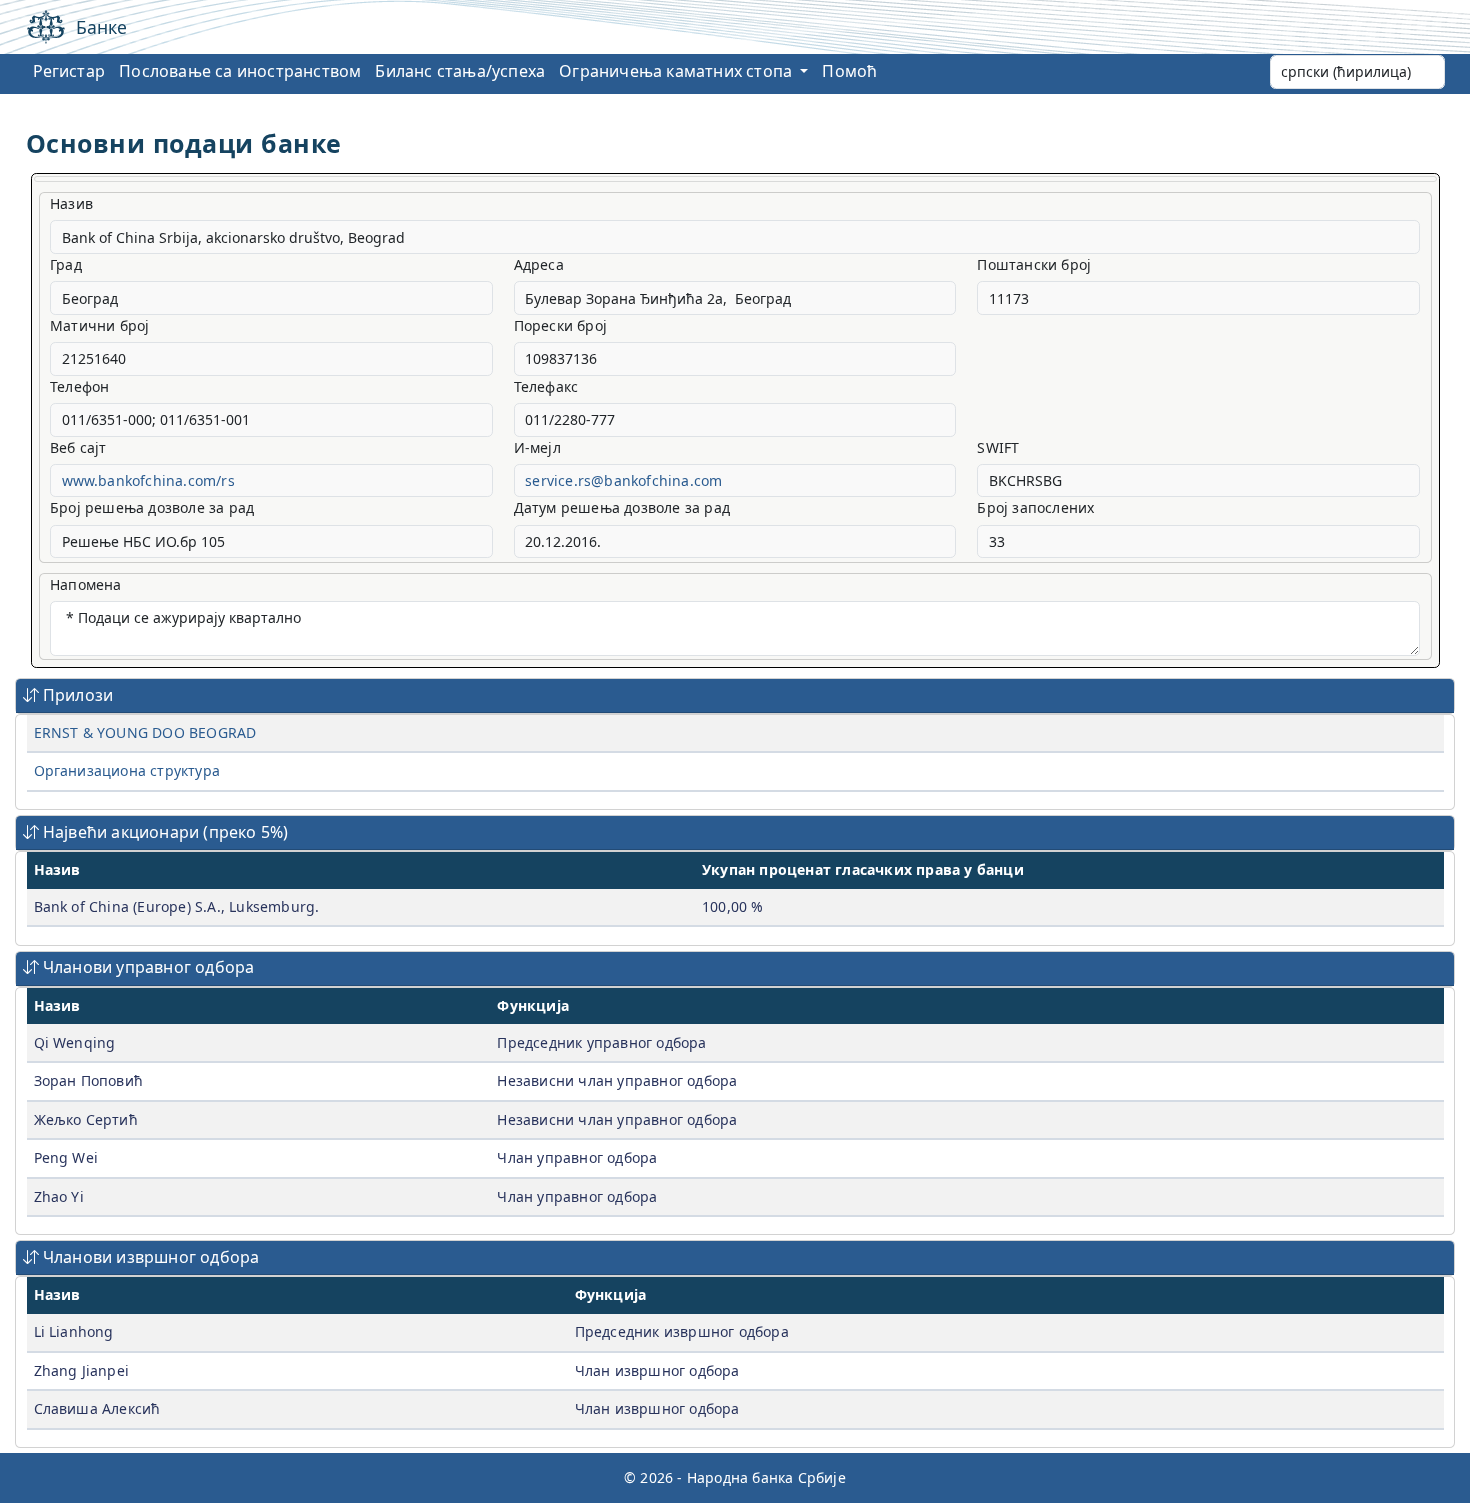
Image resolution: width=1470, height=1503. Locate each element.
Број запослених (1035, 507)
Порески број (560, 325)
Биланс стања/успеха (460, 71)
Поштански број (1034, 264)
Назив (71, 203)
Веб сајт (78, 447)
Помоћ (849, 71)
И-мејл (537, 447)
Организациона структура (127, 770)
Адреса (539, 264)
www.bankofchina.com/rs (148, 480)
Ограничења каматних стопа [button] (677, 71)
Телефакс (546, 386)
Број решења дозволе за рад (152, 507)
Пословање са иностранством (240, 71)
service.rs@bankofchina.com (623, 480)
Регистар (69, 71)
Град (66, 264)
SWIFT (998, 447)
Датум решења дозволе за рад (622, 507)
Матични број (99, 325)
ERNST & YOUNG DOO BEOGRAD (145, 732)
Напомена (86, 584)
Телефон (79, 386)
